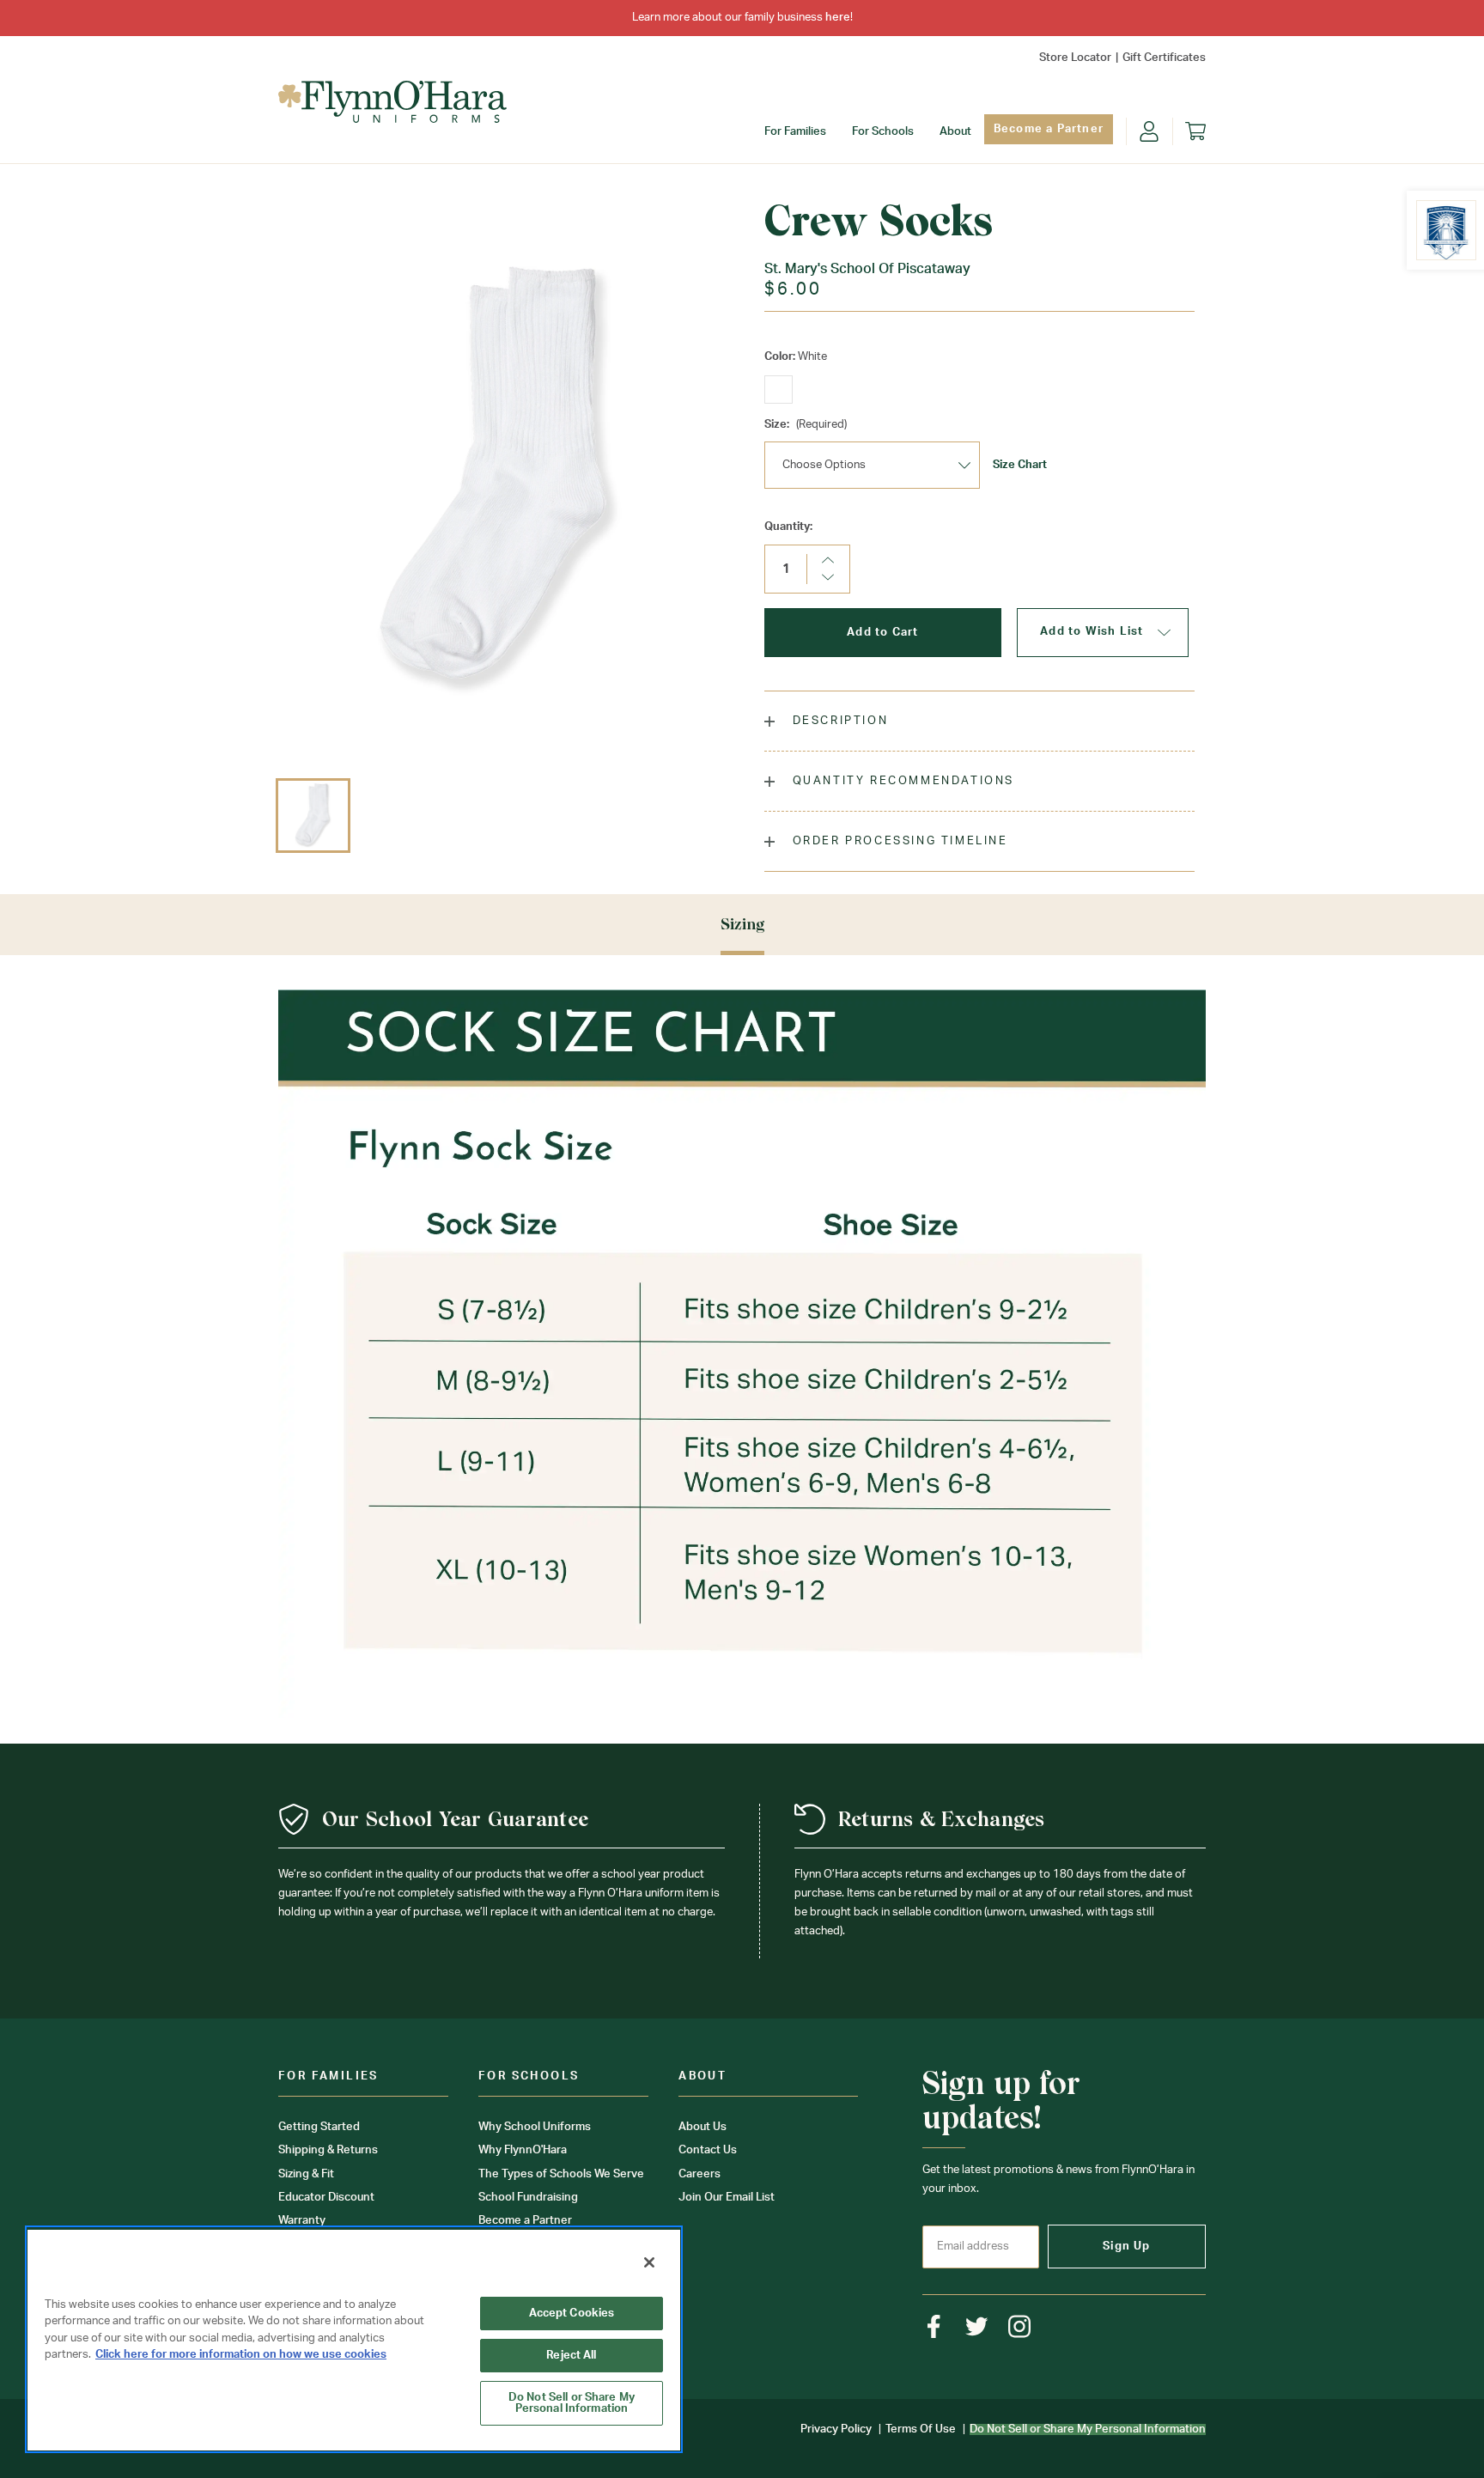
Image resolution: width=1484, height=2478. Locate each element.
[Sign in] (1149, 131)
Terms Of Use (921, 2429)
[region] (354, 2339)
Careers (699, 2174)
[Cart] (1195, 131)
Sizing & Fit (306, 2174)
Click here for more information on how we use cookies (241, 2355)
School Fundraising (528, 2198)
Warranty (302, 2221)
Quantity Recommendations (901, 781)
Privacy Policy (836, 2429)
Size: (806, 425)
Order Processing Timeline (898, 841)
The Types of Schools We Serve (561, 2174)
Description (838, 721)
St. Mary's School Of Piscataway (867, 269)
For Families (795, 132)
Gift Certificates (1164, 58)
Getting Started (319, 2127)
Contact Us (708, 2150)
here (838, 18)
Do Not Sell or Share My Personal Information (572, 2403)
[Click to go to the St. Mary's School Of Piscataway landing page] (1446, 230)
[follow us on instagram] (1020, 2326)
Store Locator (1075, 58)
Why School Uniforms (535, 2127)
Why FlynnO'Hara (523, 2150)
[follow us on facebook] (934, 2326)
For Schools (883, 132)
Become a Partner (1049, 129)
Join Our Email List (727, 2198)
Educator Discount (326, 2198)
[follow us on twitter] (977, 2326)
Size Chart (1020, 465)
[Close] (649, 2262)
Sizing (742, 924)
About (955, 132)
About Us (702, 2127)
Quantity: (788, 527)
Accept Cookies (572, 2314)
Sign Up (1126, 2247)
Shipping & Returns (328, 2150)
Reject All (571, 2356)
